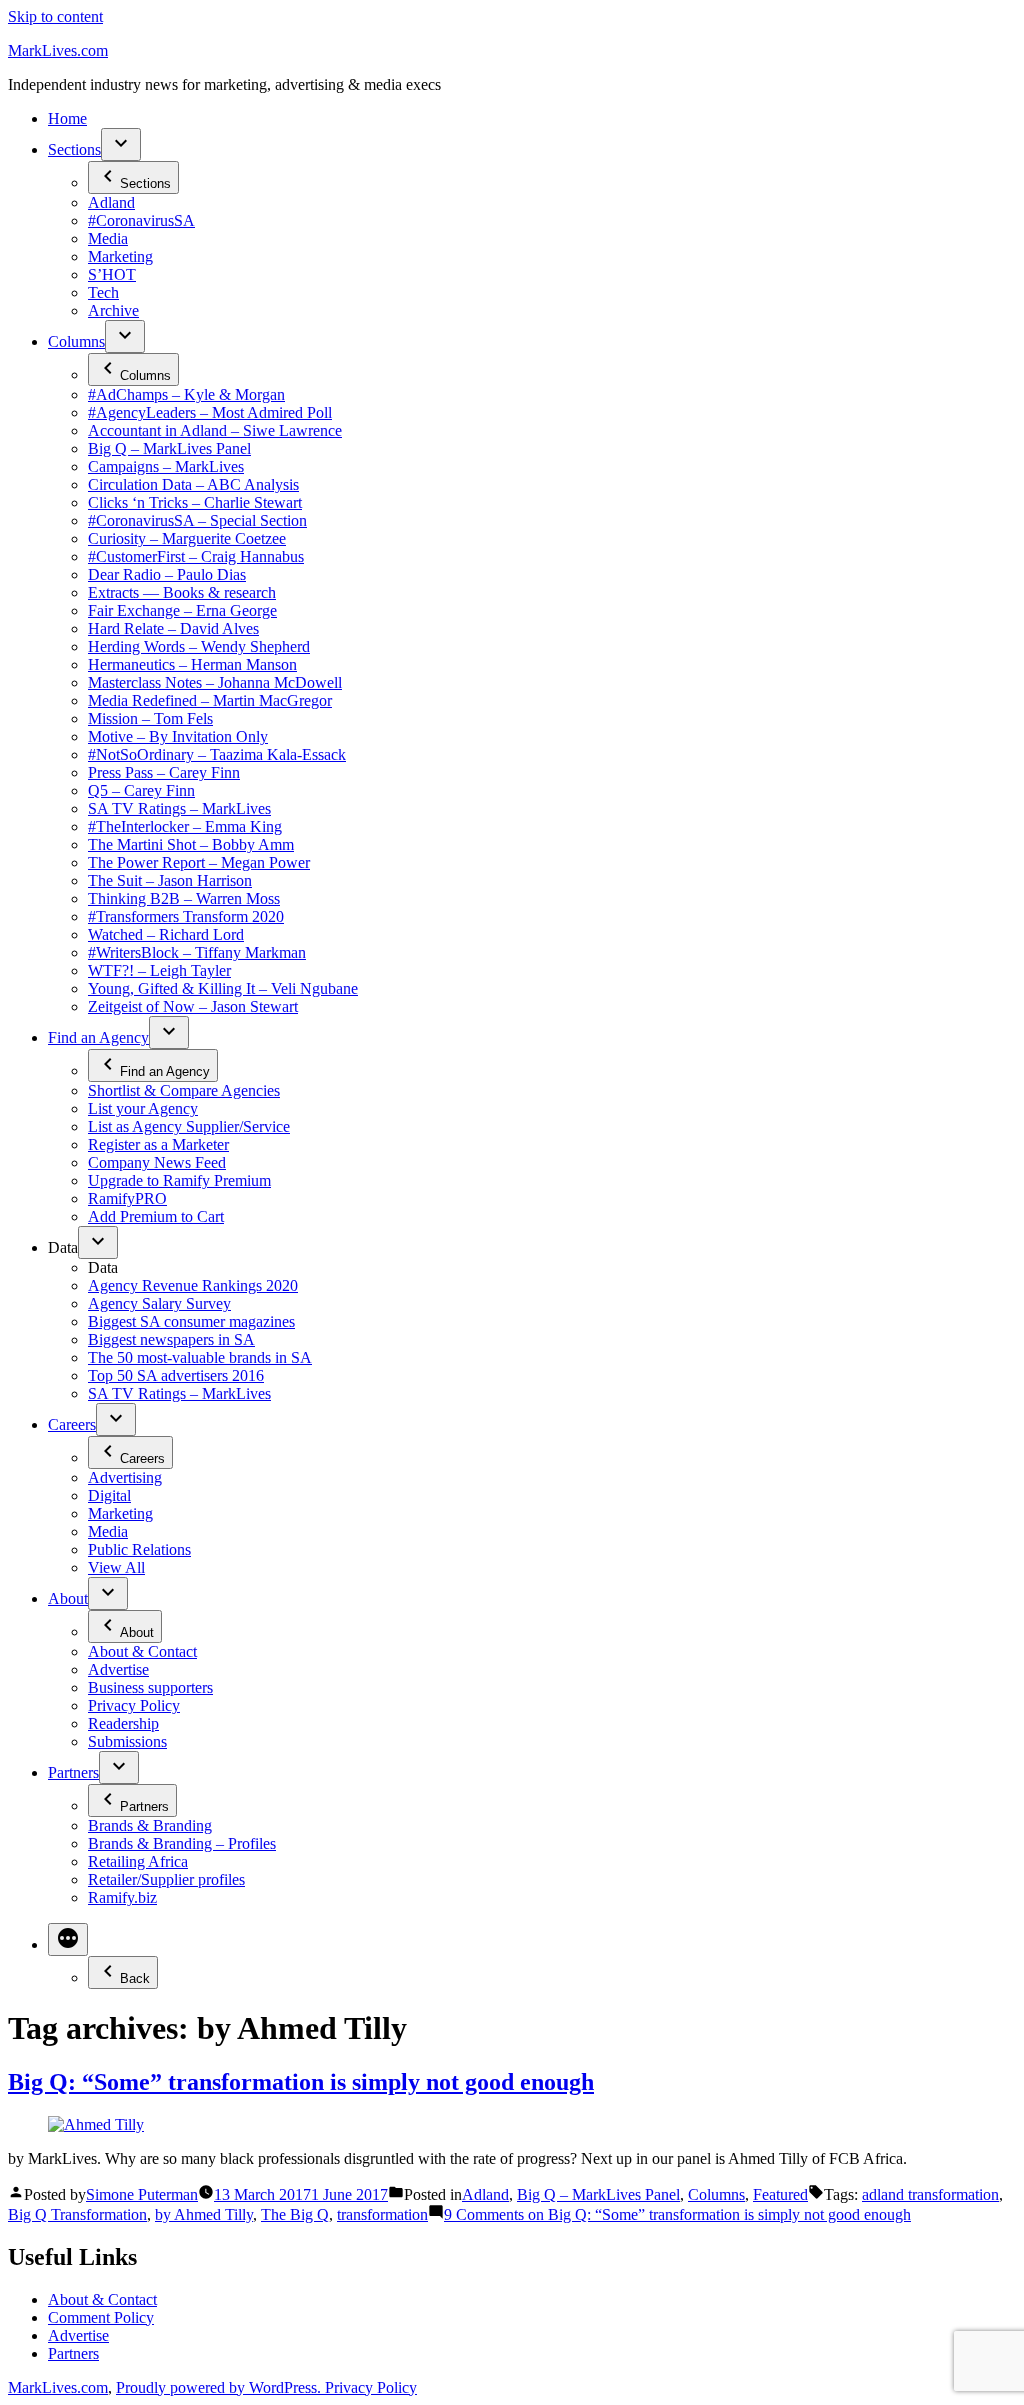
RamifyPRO (127, 1198)
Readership (123, 1723)
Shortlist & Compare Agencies (184, 1090)
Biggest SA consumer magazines (191, 1321)
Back (135, 1978)
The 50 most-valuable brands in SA (200, 1357)
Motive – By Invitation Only (178, 736)
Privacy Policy (134, 1705)
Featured (780, 2194)
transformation (382, 2214)
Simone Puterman (142, 2194)
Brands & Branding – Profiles (182, 1843)
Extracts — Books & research (182, 592)
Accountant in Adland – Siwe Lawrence (215, 430)
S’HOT (112, 274)
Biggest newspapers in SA (171, 1339)
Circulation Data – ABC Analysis (193, 484)
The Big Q (295, 2214)
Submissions (127, 1741)
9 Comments (677, 2214)
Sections (74, 149)
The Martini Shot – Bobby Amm (191, 844)
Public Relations (139, 1549)
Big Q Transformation (77, 2214)
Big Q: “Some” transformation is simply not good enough (301, 2082)
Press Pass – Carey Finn (164, 772)
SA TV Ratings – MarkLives (179, 808)
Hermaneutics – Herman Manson (192, 664)
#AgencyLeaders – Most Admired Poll (210, 412)
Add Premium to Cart (156, 1216)
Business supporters (150, 1687)
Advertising (125, 1477)
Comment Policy (101, 2317)
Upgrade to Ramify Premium (179, 1180)
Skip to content (55, 16)
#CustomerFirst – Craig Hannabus (196, 556)
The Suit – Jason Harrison (170, 880)
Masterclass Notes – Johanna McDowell (215, 682)
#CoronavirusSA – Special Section (197, 520)
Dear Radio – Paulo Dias (167, 574)
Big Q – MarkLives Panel (169, 448)
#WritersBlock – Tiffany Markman (197, 952)
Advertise (118, 1669)
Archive (113, 310)
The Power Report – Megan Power (199, 862)
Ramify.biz (122, 1897)
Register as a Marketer (158, 1144)
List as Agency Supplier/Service (189, 1126)
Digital (109, 1495)
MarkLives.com (58, 50)
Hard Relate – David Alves (173, 628)
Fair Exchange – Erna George (182, 610)
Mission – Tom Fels (150, 718)
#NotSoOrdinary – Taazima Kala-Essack (217, 754)
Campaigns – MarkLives (166, 466)
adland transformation (930, 2194)
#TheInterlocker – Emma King (185, 826)
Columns (76, 341)
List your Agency (143, 1108)
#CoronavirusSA (141, 220)
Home (67, 118)
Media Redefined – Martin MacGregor (210, 700)
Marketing (120, 256)
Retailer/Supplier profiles (166, 1879)
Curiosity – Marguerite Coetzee (187, 538)
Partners (73, 1772)
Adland (111, 202)
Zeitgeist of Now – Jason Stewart (193, 1006)
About (68, 1598)
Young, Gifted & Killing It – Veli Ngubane (223, 988)
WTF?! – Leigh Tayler (159, 970)
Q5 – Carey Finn (141, 790)
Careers (72, 1424)
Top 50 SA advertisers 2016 (176, 1375)
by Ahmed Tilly (204, 2214)
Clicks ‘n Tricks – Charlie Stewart (195, 502)
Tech (103, 292)
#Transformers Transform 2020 (186, 916)
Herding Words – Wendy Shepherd (199, 646)
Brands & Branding (150, 1825)
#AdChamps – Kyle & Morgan (186, 394)
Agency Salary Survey (159, 1303)
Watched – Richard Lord (166, 934)
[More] (68, 1939)
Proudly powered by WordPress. (220, 2387)
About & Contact (142, 1651)
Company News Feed (157, 1162)
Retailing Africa (138, 1861)
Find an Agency (98, 1037)
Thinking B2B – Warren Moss (184, 898)
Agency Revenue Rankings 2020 (193, 1285)
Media (108, 238)
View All (116, 1567)
